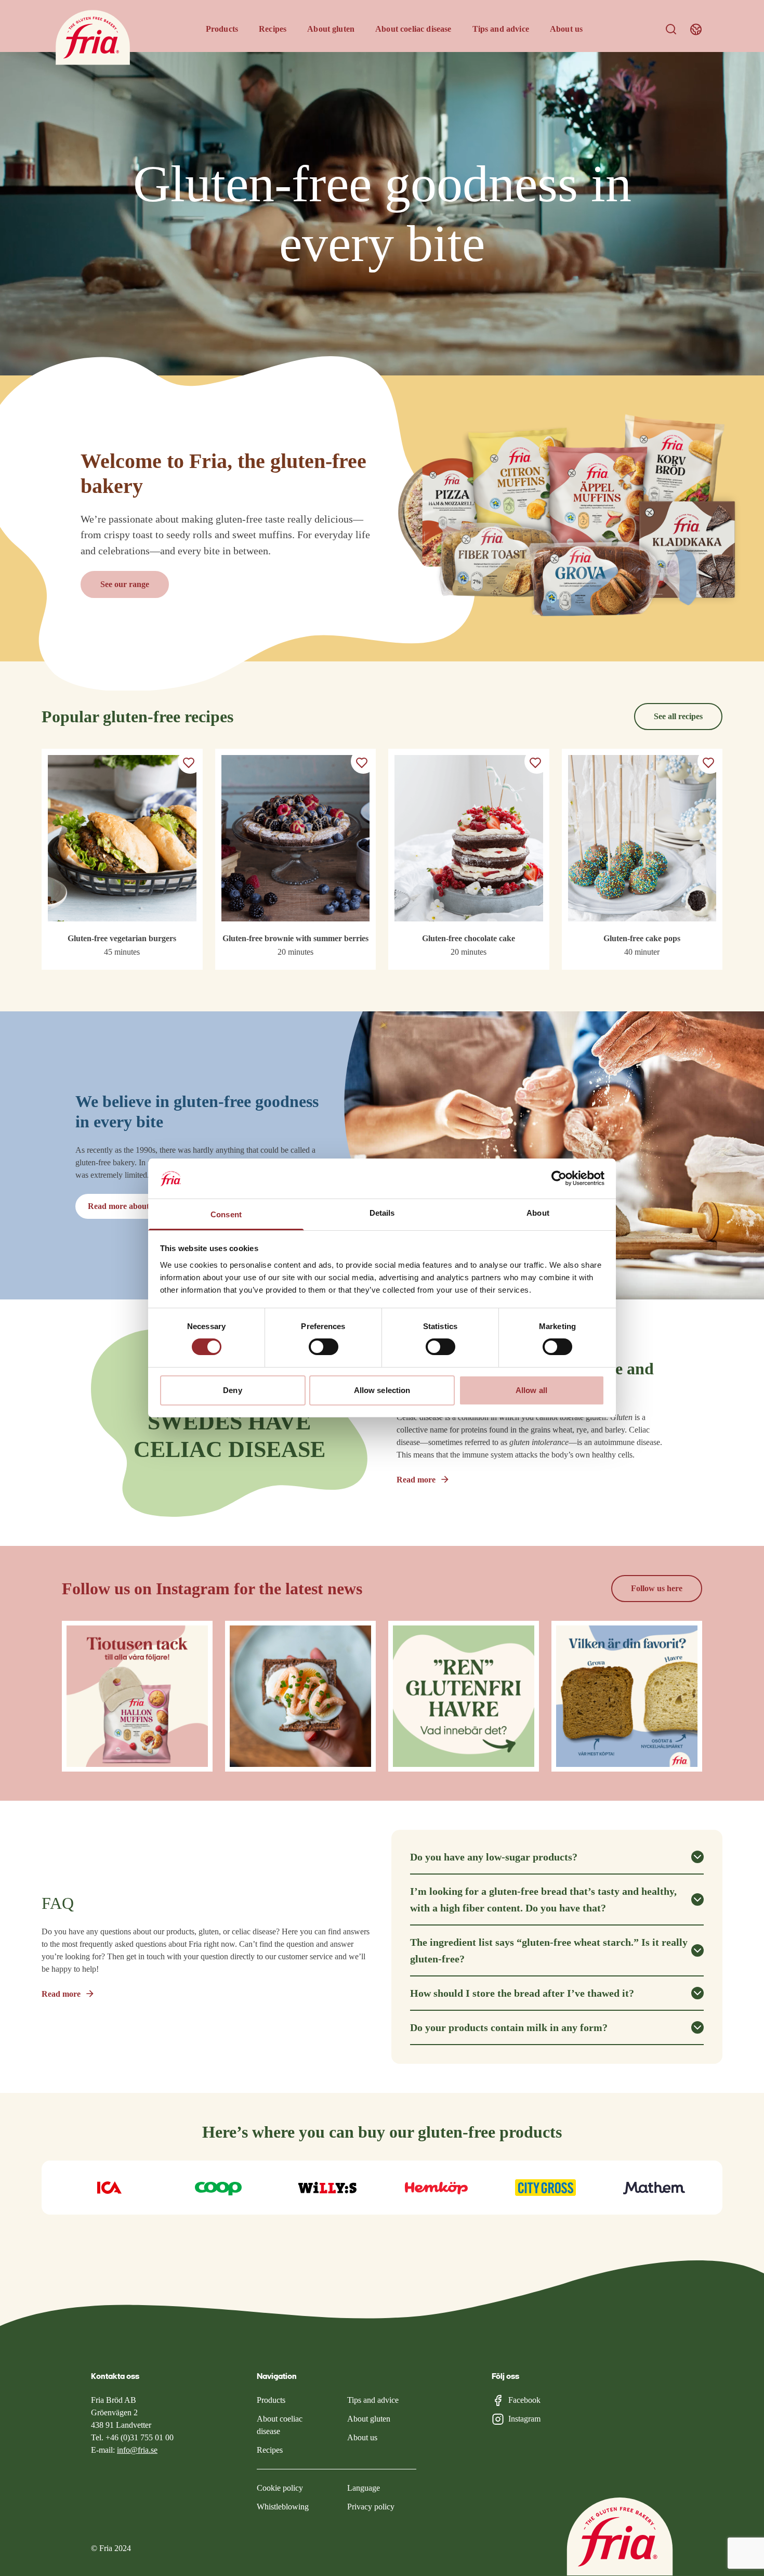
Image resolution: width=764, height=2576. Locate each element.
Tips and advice (501, 29)
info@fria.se (137, 2450)
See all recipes (678, 716)
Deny (232, 1390)
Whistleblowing (283, 2507)
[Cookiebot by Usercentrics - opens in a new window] (559, 1178)
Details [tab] (382, 1213)
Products (222, 29)
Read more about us (123, 1206)
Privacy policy (371, 2507)
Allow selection (382, 1390)
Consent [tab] (226, 1214)
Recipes (273, 29)
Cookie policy (280, 2488)
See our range (125, 584)
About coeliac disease (413, 29)
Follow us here (657, 1588)
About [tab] (538, 1213)
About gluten (331, 29)
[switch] (324, 1347)
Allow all (531, 1390)
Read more (416, 1480)
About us (566, 29)
